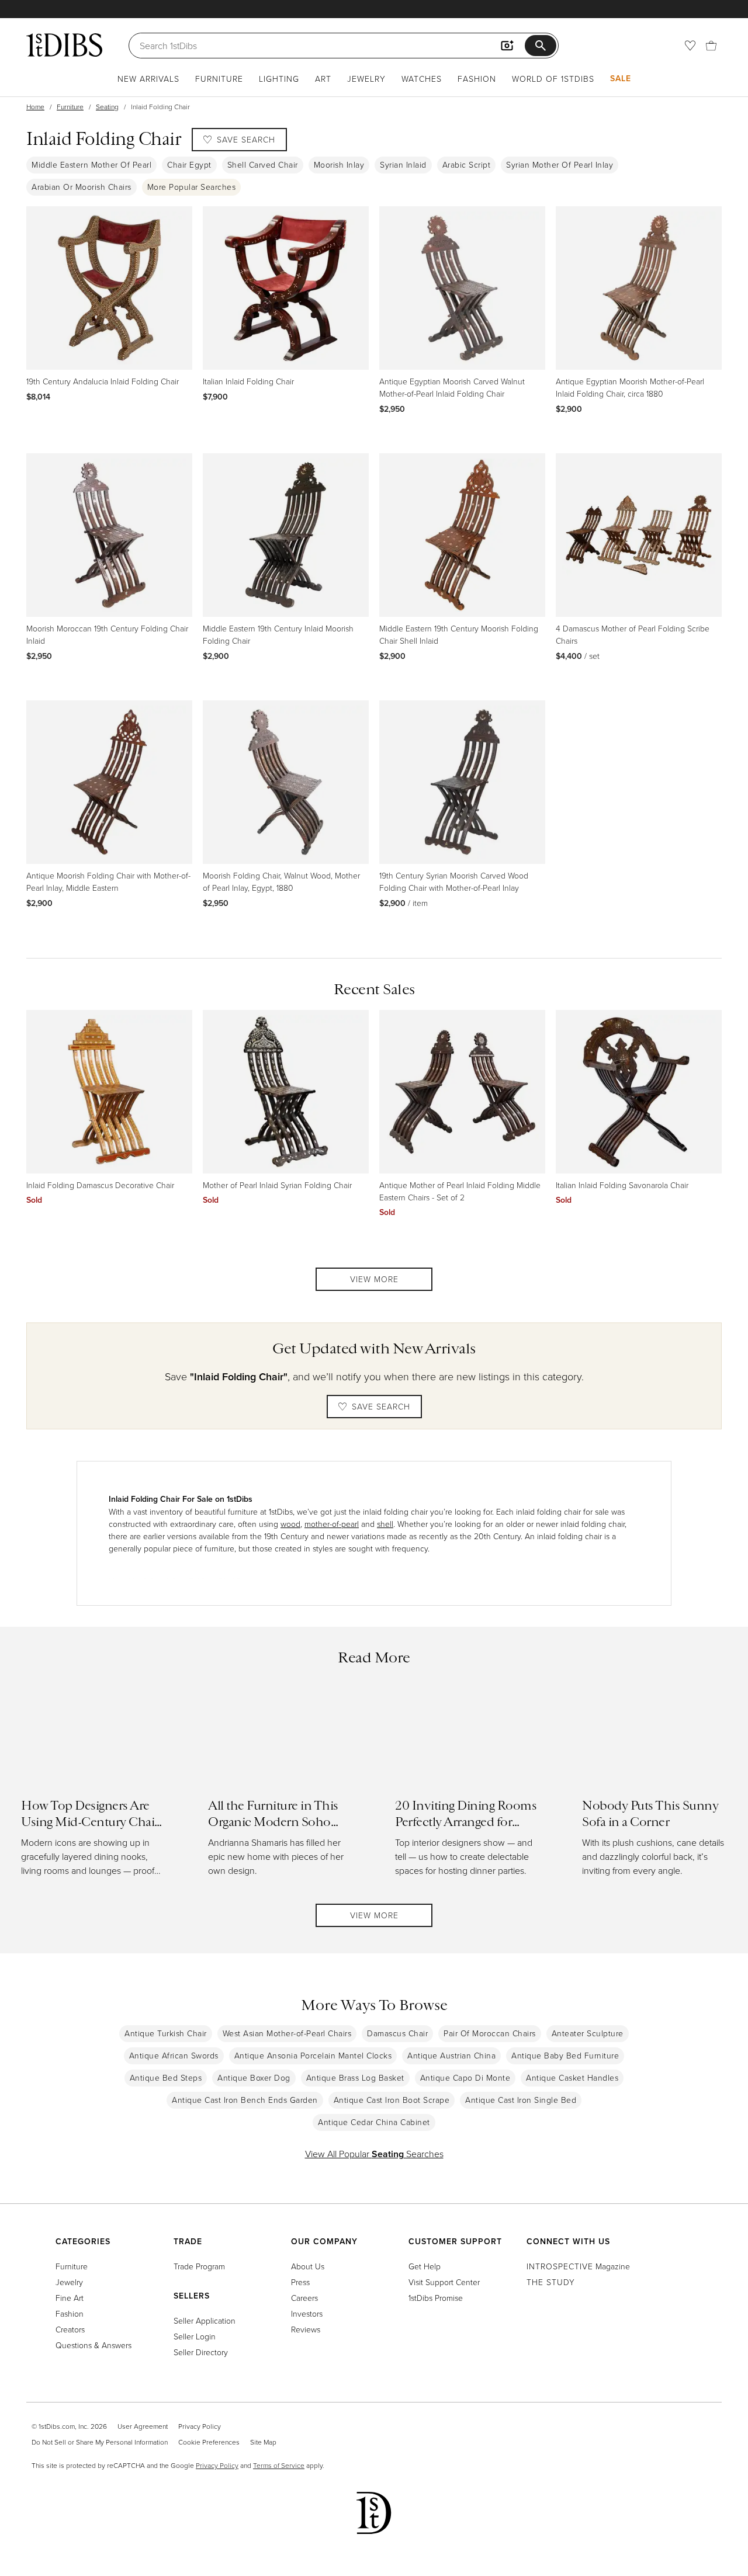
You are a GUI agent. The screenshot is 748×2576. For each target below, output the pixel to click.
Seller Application (205, 2320)
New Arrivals (148, 79)
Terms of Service (279, 2465)
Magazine (578, 2266)
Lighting (279, 79)
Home (35, 107)
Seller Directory (201, 2352)
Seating (107, 107)
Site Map (263, 2442)
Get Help (425, 2266)
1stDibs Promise (436, 2298)
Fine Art (70, 2298)
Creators (70, 2329)
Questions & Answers (93, 2345)
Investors (307, 2313)
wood (290, 1524)
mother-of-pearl (332, 1524)
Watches (422, 79)
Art (323, 79)
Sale (621, 78)
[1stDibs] (64, 45)
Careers (304, 2298)
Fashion (477, 79)
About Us (308, 2266)
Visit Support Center (444, 2282)
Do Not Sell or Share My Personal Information (100, 2442)
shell (385, 1524)
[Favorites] (690, 46)
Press (300, 2282)
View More (374, 1279)
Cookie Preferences (209, 2442)
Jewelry (366, 79)
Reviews (306, 2329)
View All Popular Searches (374, 2154)
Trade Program (199, 2266)
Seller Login (195, 2336)
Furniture (219, 79)
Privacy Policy (200, 2426)
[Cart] (711, 46)
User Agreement (143, 2426)
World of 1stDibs (553, 79)
